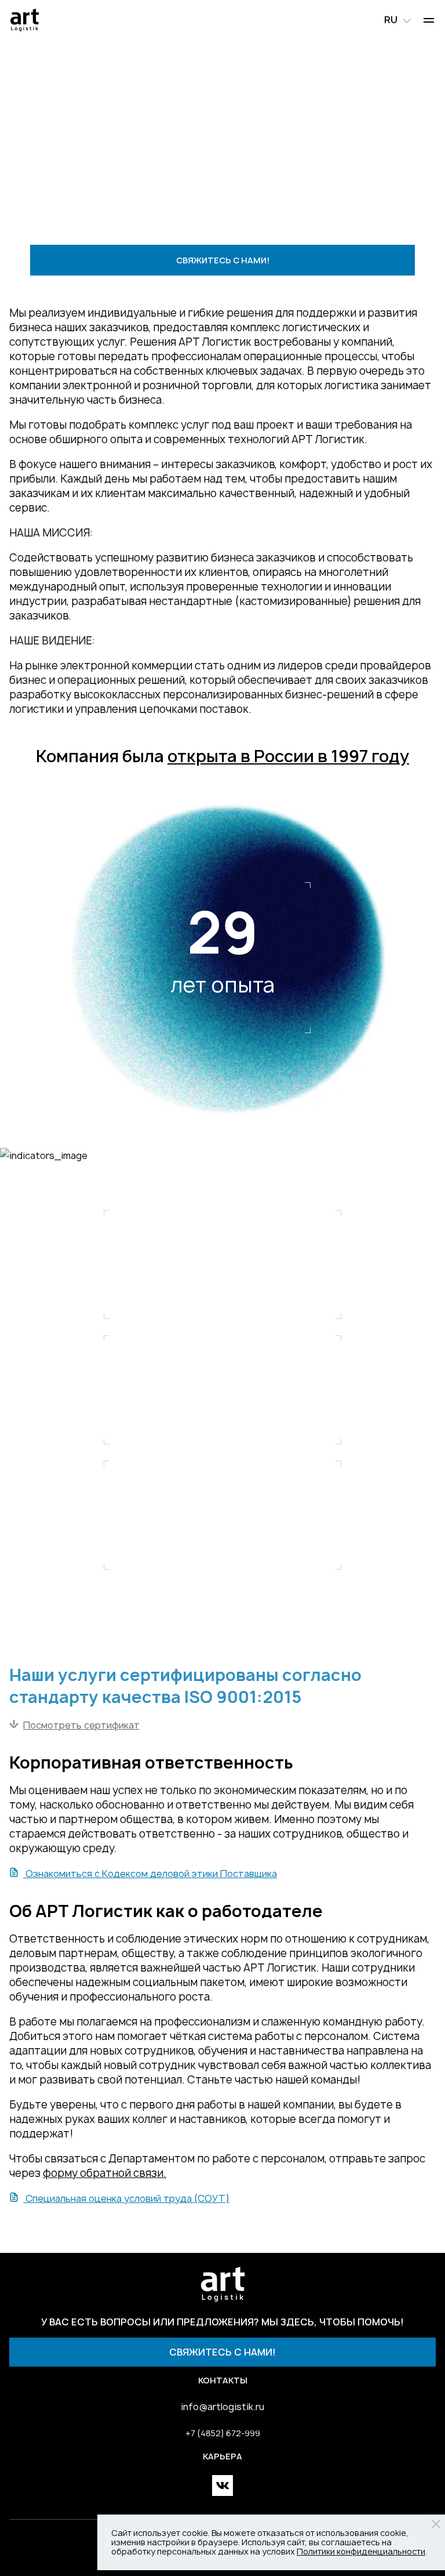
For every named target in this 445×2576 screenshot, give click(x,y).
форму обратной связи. (105, 2173)
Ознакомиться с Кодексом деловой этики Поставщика (150, 1874)
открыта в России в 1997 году (288, 756)
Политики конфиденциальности (361, 2551)
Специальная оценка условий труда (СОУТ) (126, 2198)
